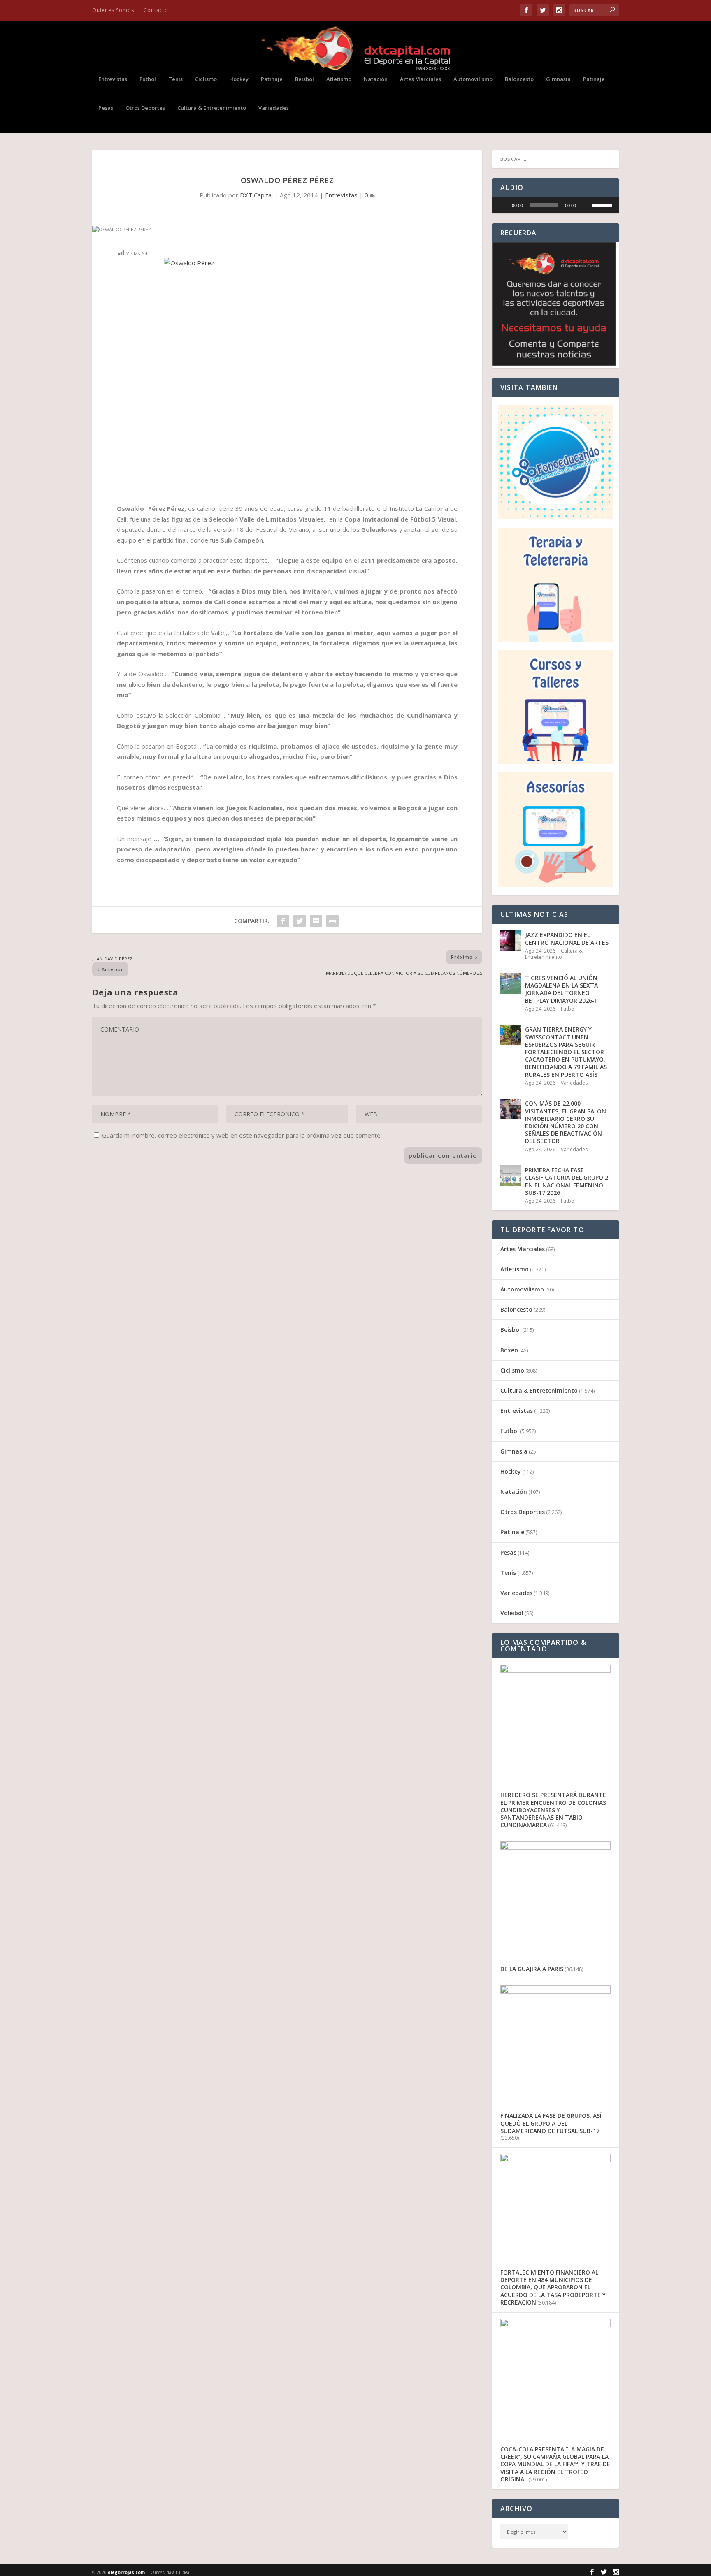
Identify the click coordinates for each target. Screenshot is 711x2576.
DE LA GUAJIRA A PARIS (532, 1969)
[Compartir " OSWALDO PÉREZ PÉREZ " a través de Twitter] (300, 921)
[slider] (544, 205)
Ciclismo (206, 79)
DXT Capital (256, 195)
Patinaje (272, 79)
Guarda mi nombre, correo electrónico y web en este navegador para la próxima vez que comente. (242, 1135)
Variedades (274, 108)
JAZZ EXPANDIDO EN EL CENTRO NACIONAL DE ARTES (567, 938)
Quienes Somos (113, 10)
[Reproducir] (503, 205)
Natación (376, 79)
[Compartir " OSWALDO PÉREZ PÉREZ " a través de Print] (332, 921)
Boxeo (509, 1350)
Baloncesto (519, 79)
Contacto (156, 10)
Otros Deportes (145, 108)
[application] (555, 205)
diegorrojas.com (126, 2572)
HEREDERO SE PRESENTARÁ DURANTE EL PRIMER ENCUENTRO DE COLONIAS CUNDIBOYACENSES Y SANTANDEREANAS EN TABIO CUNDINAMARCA (553, 1810)
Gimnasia (558, 79)
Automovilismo (473, 79)
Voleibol (512, 1613)
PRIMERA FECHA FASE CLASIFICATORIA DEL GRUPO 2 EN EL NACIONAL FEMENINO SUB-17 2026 (567, 1181)
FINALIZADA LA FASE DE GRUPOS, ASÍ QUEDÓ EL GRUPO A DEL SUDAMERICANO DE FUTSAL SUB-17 (551, 2123)
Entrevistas (113, 79)
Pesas (106, 108)
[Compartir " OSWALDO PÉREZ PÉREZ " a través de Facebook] (283, 921)
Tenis (175, 79)
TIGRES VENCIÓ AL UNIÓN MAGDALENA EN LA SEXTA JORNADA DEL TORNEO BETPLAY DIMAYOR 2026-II (561, 989)
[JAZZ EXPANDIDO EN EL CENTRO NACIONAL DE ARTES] (511, 940)
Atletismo (339, 79)
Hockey (239, 79)
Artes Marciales (421, 79)
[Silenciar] (585, 205)
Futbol (148, 79)
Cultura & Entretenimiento (212, 108)
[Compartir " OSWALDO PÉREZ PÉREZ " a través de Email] (316, 921)
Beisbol (304, 79)
